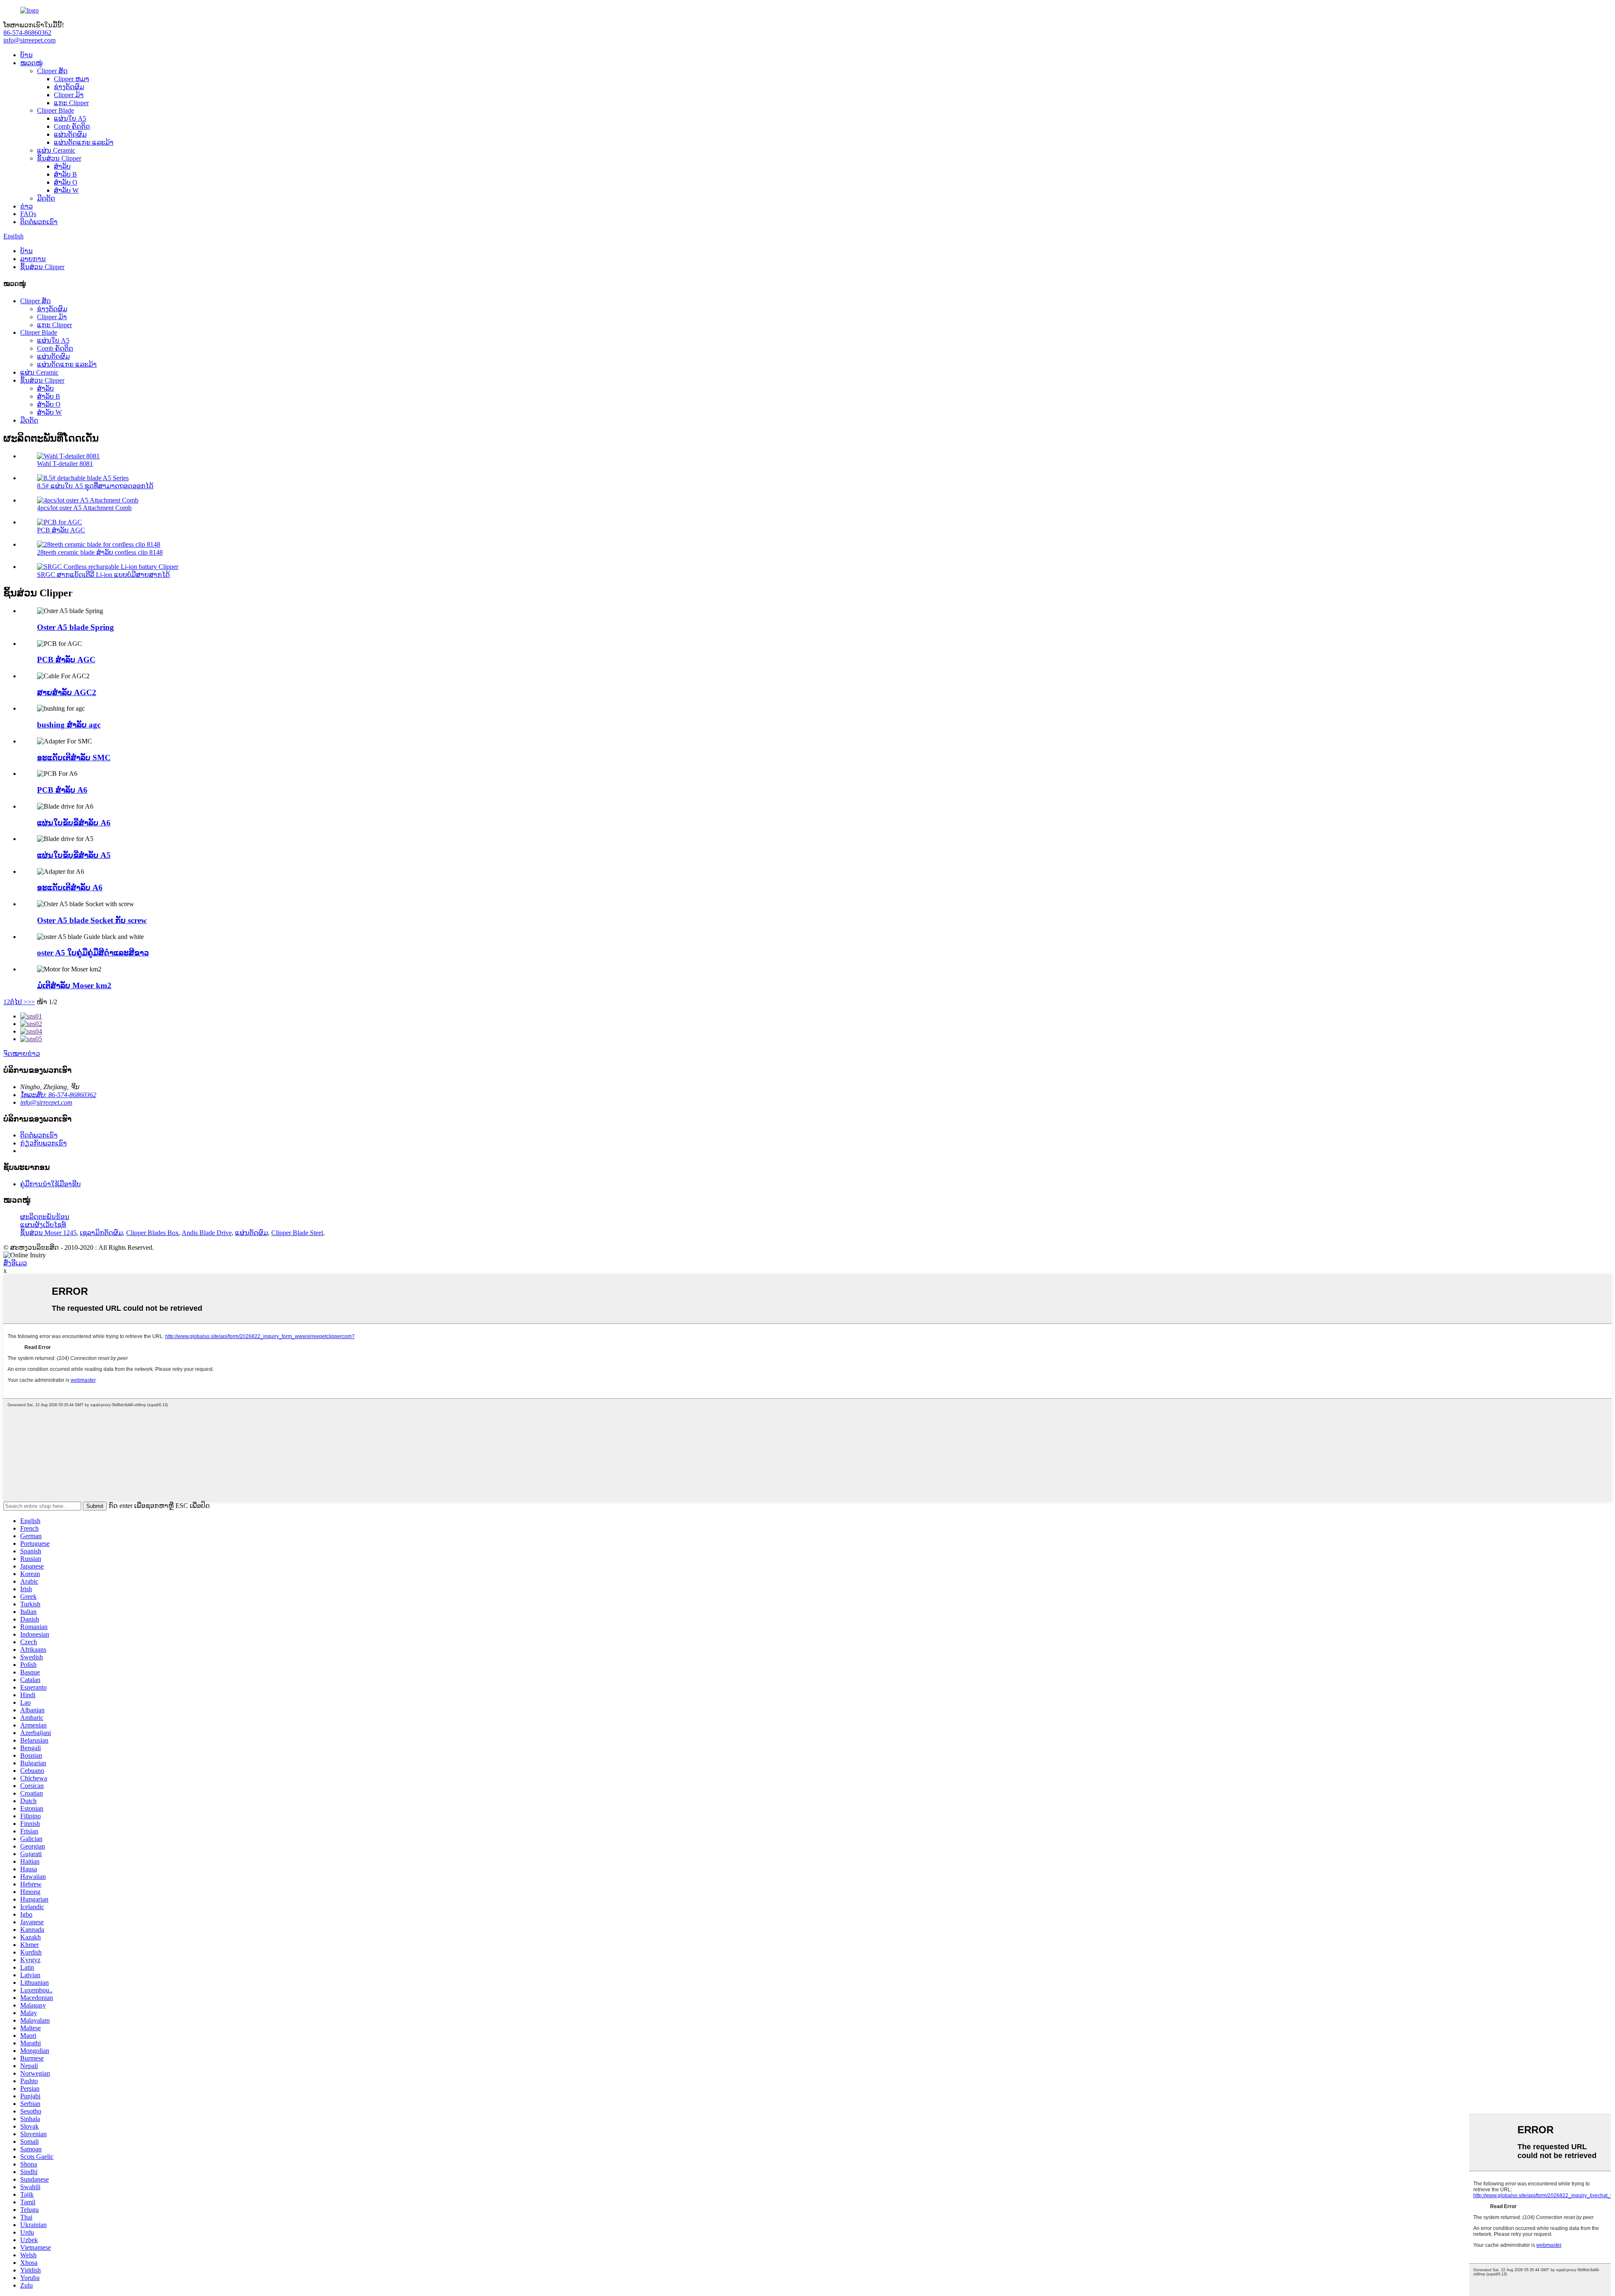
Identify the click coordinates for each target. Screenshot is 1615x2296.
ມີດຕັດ (46, 198)
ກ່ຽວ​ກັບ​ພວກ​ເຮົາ (44, 1143)
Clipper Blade (56, 110)
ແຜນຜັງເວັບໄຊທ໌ (43, 1225)
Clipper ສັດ (52, 71)
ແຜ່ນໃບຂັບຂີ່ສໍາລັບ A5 (74, 855)
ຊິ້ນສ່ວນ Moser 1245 (48, 1233)
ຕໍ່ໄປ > (19, 1002)
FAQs (28, 214)
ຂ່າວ (26, 206)
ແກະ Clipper (71, 103)
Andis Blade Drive (207, 1233)
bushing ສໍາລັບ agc (69, 725)
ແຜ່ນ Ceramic (56, 150)
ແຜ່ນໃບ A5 (70, 118)
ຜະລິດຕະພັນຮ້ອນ (45, 1217)
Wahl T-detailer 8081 (65, 464)
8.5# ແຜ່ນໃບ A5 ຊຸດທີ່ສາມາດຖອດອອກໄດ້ (95, 486)
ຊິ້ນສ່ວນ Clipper (59, 158)
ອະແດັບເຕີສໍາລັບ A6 (70, 887)
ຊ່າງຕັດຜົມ (69, 87)
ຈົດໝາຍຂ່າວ (22, 1054)
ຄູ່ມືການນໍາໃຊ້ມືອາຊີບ (50, 1184)
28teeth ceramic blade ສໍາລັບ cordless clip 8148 (100, 552)
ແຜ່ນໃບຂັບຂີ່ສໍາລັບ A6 (74, 823)
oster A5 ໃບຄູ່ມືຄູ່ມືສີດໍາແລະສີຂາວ (93, 953)
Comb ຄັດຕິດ (72, 126)
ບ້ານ (26, 55)
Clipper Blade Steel (297, 1233)
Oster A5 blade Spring (75, 627)
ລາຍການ (33, 259)
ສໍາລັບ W (66, 190)
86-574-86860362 (27, 33)
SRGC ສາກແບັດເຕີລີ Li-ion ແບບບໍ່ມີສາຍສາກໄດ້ (103, 575)
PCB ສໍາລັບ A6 (62, 790)
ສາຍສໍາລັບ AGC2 (67, 692)
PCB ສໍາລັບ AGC (61, 530)
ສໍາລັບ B (65, 174)
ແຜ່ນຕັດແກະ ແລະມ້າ (84, 142)
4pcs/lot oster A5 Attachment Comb (84, 508)
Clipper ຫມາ (71, 79)
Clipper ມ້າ (69, 95)
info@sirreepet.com (29, 40)
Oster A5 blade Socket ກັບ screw (92, 920)
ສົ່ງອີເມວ (15, 1263)
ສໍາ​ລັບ (62, 166)
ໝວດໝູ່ (31, 63)
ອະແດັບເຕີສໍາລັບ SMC (74, 758)
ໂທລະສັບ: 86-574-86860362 (58, 1095)
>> (31, 1002)
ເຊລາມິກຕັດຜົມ (101, 1233)
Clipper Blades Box (152, 1233)
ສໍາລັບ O (66, 182)
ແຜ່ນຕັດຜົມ (70, 134)
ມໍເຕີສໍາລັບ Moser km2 (74, 985)
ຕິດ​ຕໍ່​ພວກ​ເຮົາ (39, 222)
